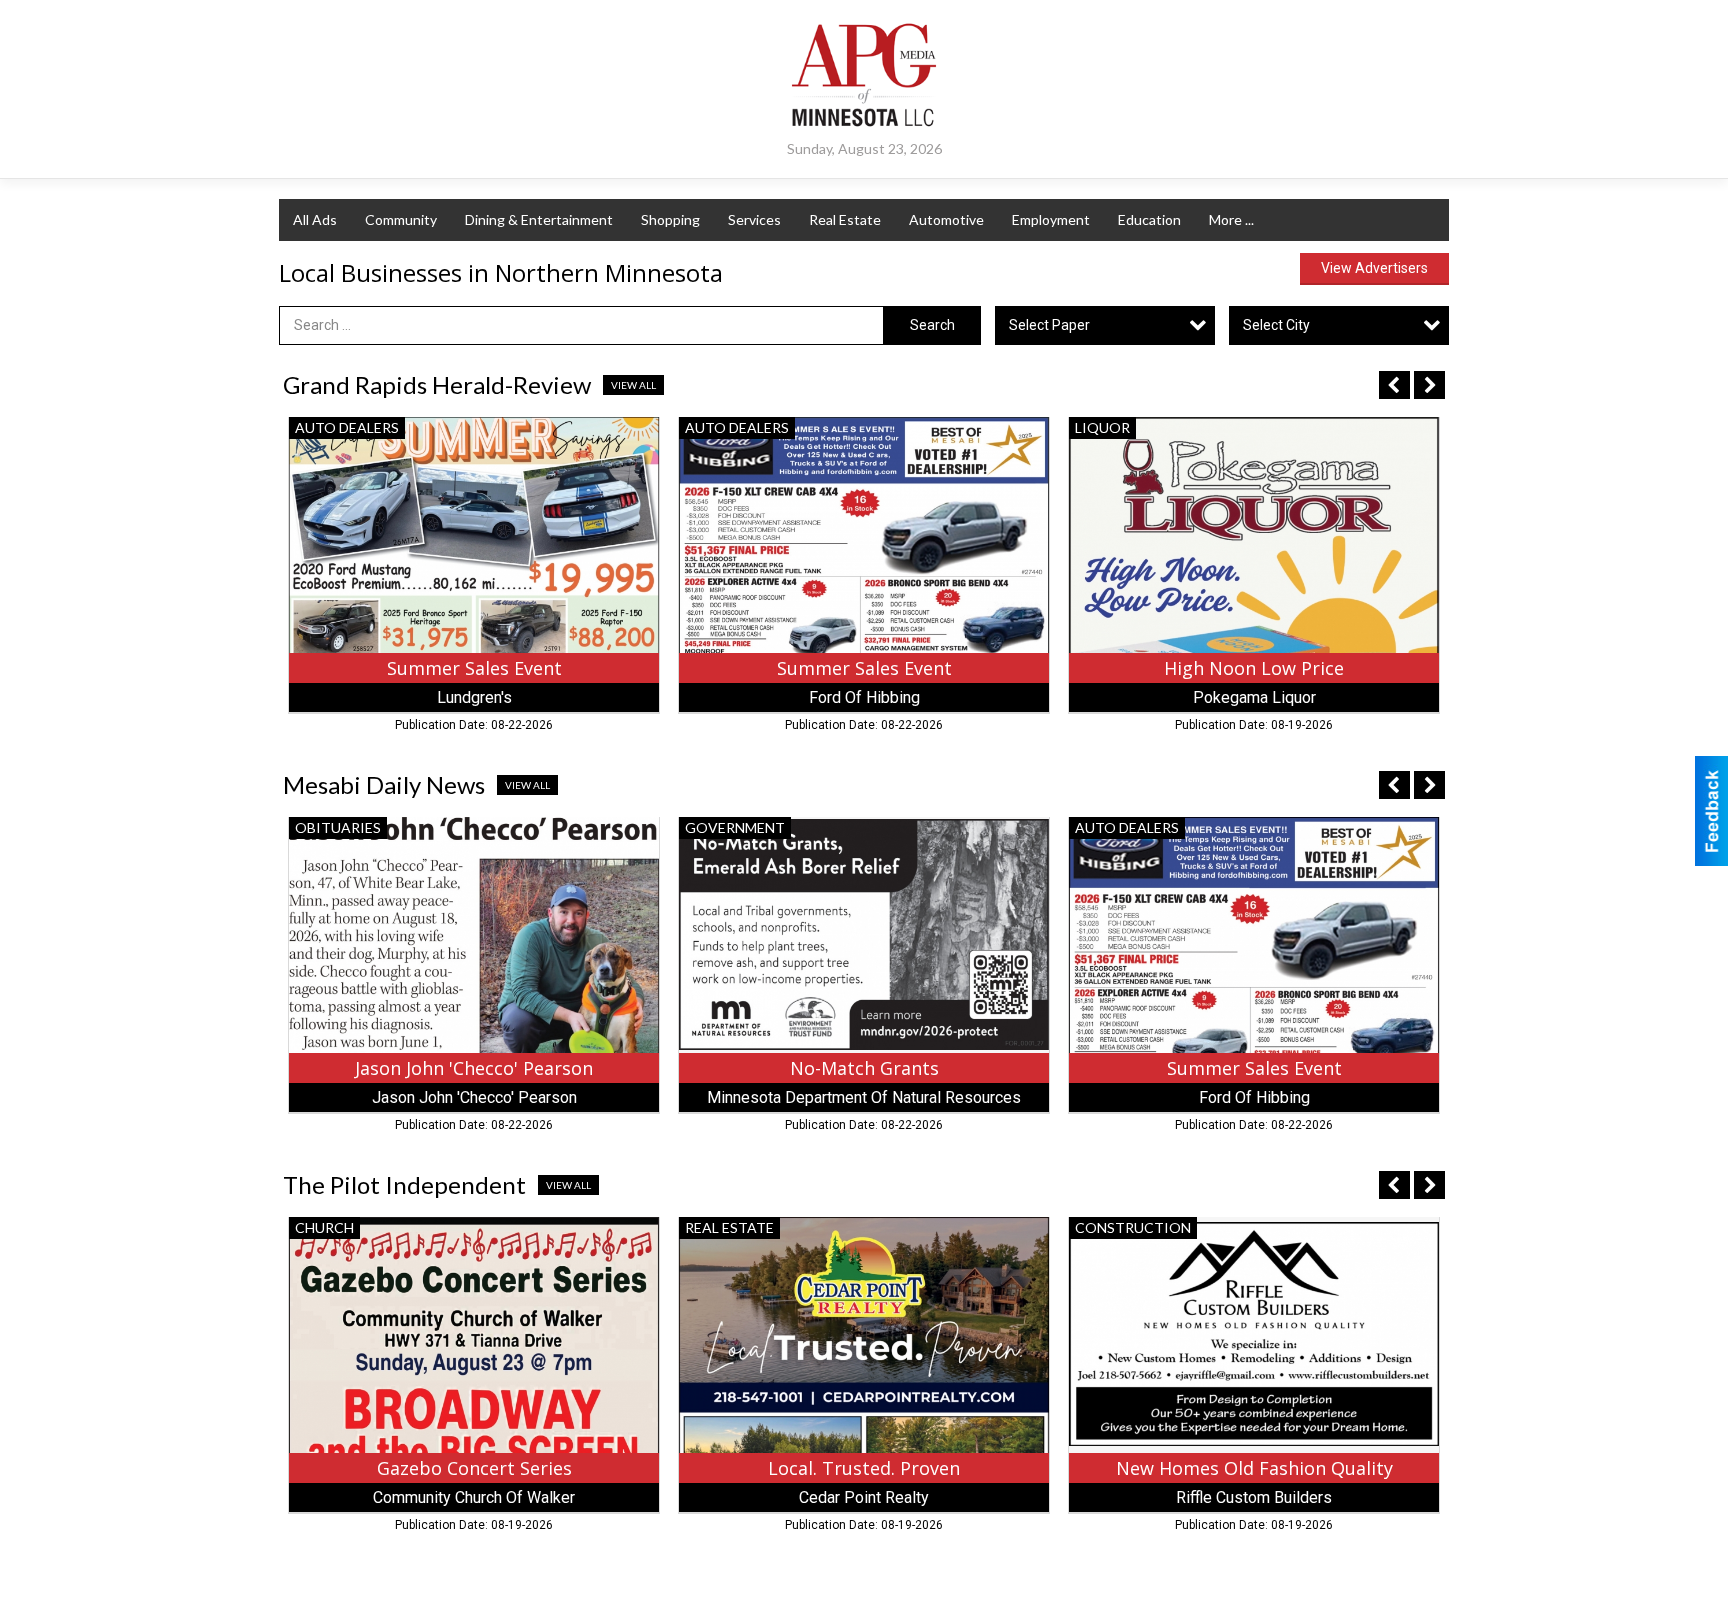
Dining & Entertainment (539, 219)
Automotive (946, 219)
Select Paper (1049, 325)
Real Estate (845, 219)
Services (754, 219)
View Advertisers (1374, 268)
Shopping (670, 219)
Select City (1276, 325)
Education (1149, 219)
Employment (1051, 219)
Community (401, 219)
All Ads (315, 219)
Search (932, 325)
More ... (1231, 219)
